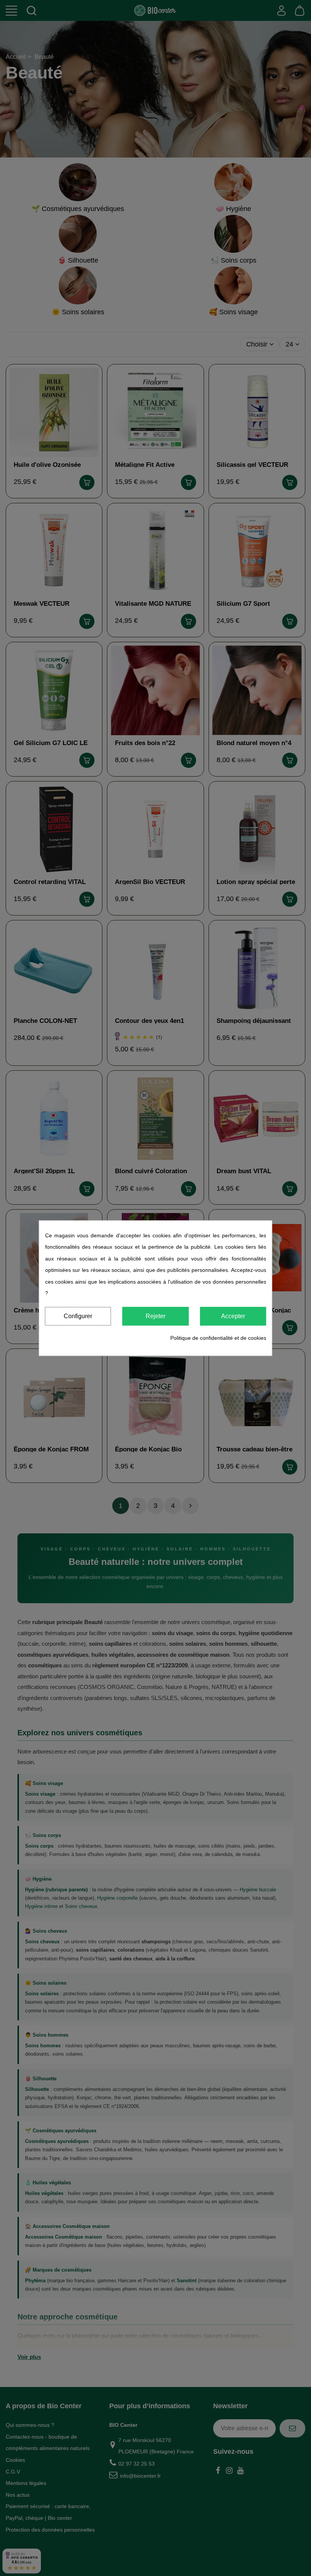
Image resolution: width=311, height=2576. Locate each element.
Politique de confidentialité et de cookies (218, 1338)
